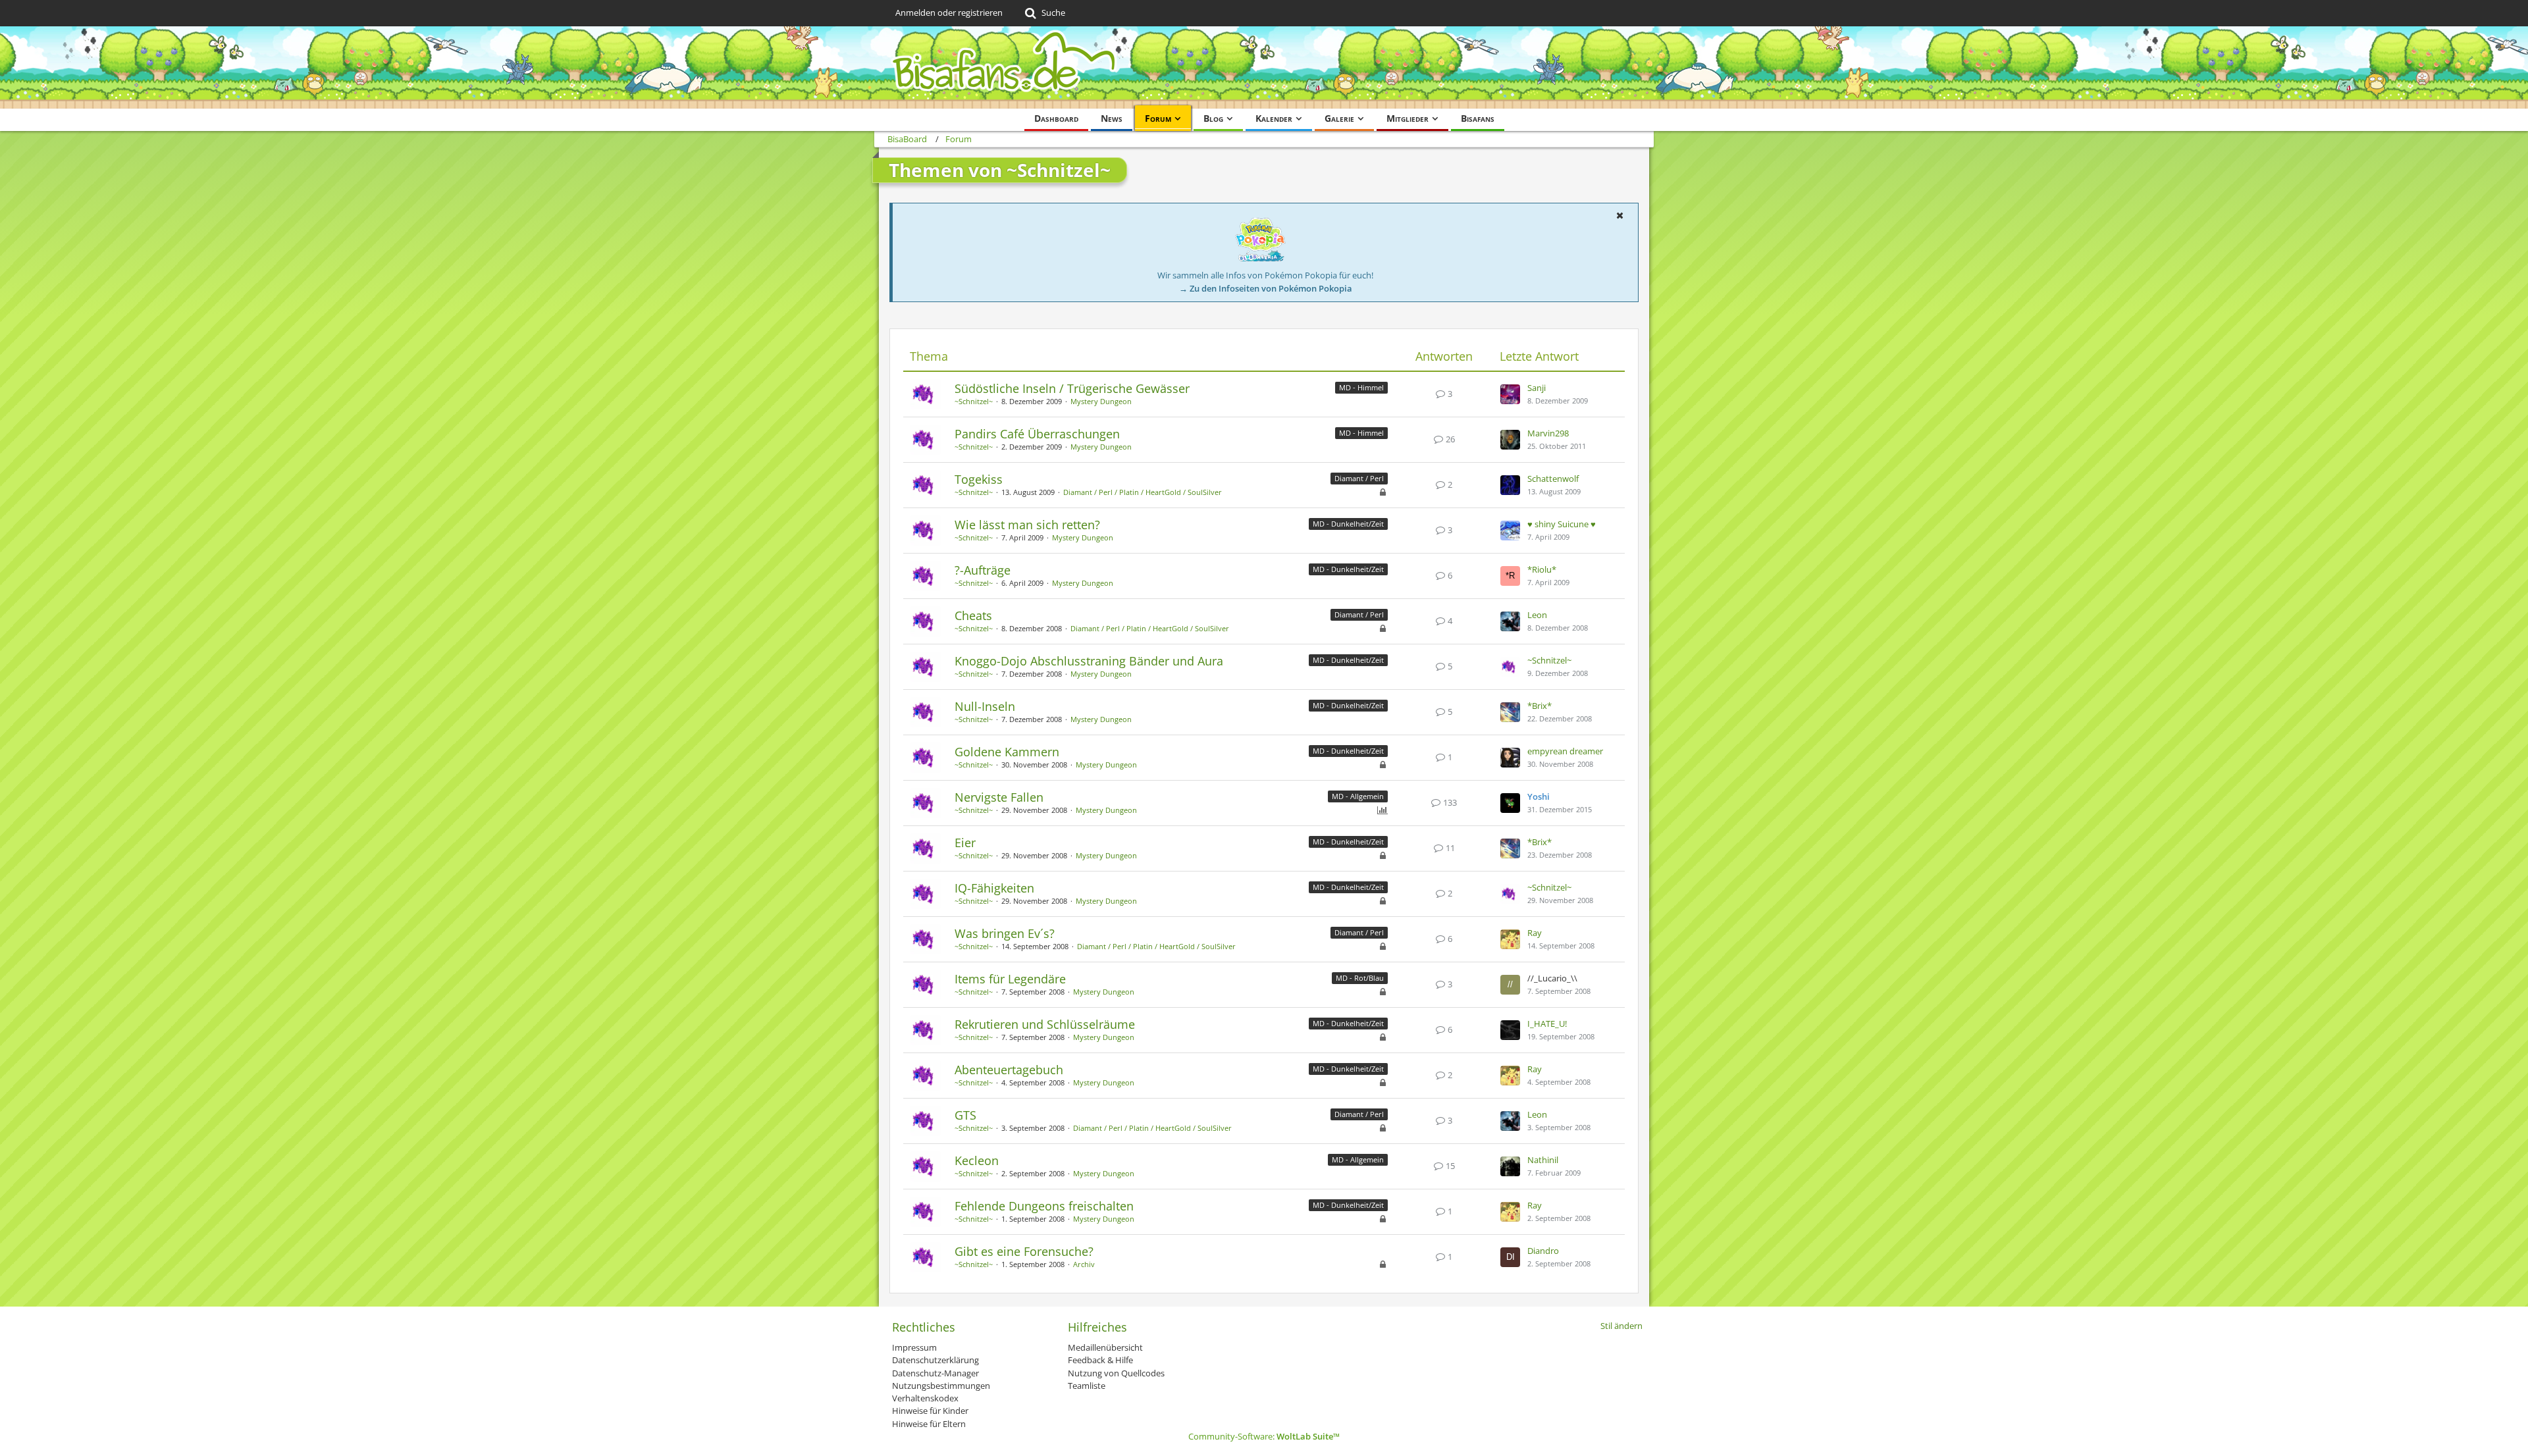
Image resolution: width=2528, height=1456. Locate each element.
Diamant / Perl (1359, 478)
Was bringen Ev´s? (1005, 933)
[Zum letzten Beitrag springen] (1510, 394)
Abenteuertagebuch (1009, 1070)
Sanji (1537, 388)
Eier (965, 843)
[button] (1619, 215)
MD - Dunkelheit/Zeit (1348, 524)
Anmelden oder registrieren (949, 13)
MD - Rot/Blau (1360, 978)
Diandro (1543, 1251)
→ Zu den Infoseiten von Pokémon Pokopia (1266, 288)
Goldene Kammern (1007, 752)
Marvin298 (1548, 433)
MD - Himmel (1361, 387)
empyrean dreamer (1565, 751)
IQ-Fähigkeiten (994, 888)
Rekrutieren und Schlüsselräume (1045, 1024)
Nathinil (1543, 1160)
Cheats (973, 615)
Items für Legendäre (1010, 979)
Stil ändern (1621, 1326)
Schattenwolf (1553, 479)
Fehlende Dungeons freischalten (1044, 1206)
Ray (1535, 933)
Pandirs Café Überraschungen (1037, 434)
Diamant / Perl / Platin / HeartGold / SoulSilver (1143, 492)
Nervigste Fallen (999, 797)
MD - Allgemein (1358, 796)
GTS (965, 1115)
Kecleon (977, 1160)
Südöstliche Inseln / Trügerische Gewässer (1072, 388)
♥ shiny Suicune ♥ (1562, 524)
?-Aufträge (983, 570)
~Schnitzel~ (974, 401)
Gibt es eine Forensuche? (1024, 1251)
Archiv (1084, 1264)
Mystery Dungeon (1101, 401)
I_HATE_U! (1547, 1024)
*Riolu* (1542, 569)
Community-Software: (1264, 1436)
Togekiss (979, 479)
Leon (1537, 615)
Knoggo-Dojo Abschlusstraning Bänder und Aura (1089, 661)
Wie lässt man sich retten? (1027, 525)
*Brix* (1540, 706)
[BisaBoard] (1264, 67)
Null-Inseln (985, 706)
